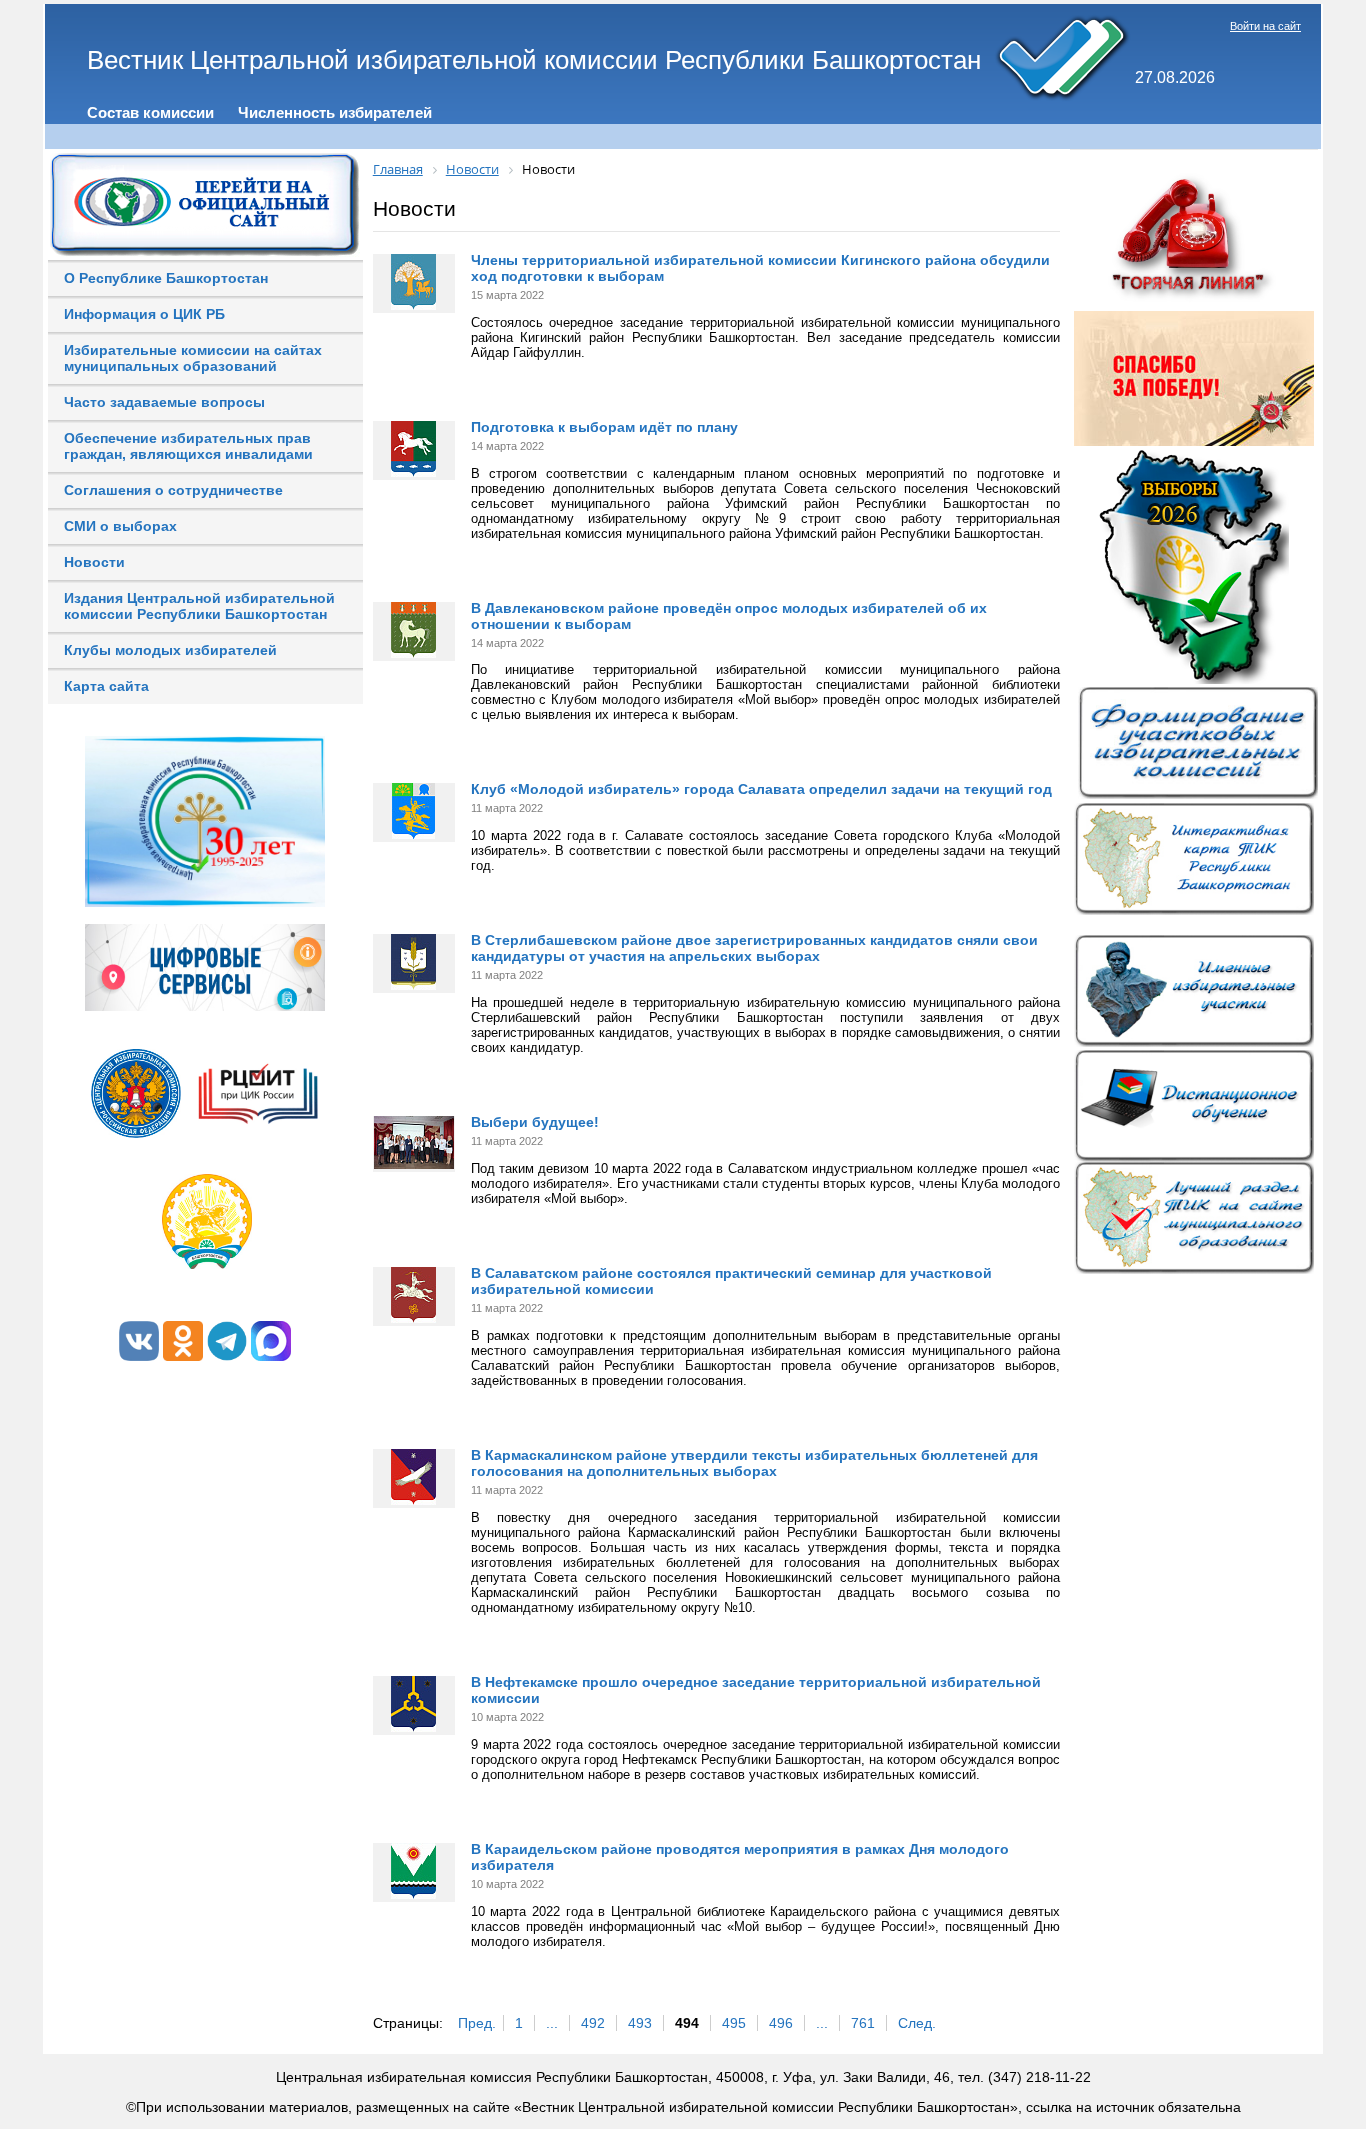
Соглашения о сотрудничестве (173, 490)
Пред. (477, 2023)
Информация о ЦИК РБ (144, 314)
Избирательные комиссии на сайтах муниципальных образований (193, 358)
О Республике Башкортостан (166, 278)
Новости (94, 562)
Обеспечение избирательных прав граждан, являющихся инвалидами (188, 446)
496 (781, 2023)
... (552, 2023)
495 (734, 2023)
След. (917, 2023)
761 (863, 2023)
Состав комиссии (150, 112)
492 (593, 2023)
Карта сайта (106, 686)
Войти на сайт (1265, 26)
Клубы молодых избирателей (170, 650)
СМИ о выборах (120, 526)
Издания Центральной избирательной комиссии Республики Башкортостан (199, 606)
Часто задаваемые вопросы (164, 402)
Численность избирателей (335, 112)
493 (640, 2023)
